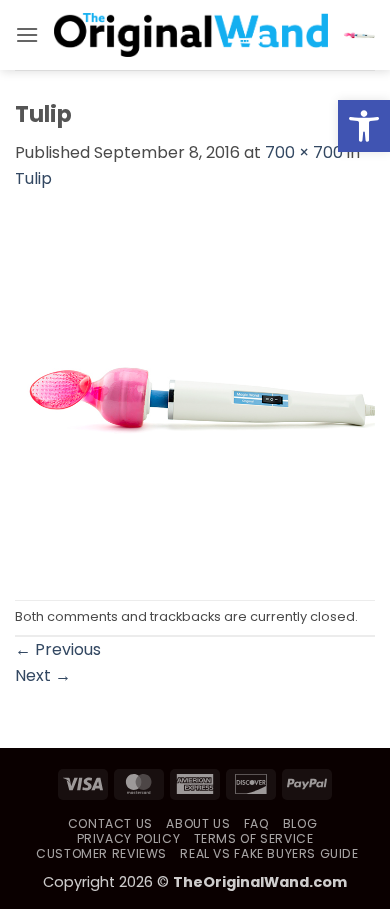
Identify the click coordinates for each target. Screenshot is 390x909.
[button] (364, 126)
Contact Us (110, 823)
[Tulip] (195, 394)
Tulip (33, 178)
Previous (58, 649)
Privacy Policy (129, 838)
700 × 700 (304, 152)
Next (43, 675)
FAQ (257, 823)
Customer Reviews (101, 853)
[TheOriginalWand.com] (191, 34)
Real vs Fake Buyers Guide (269, 853)
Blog (300, 823)
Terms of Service (254, 838)
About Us (198, 823)
